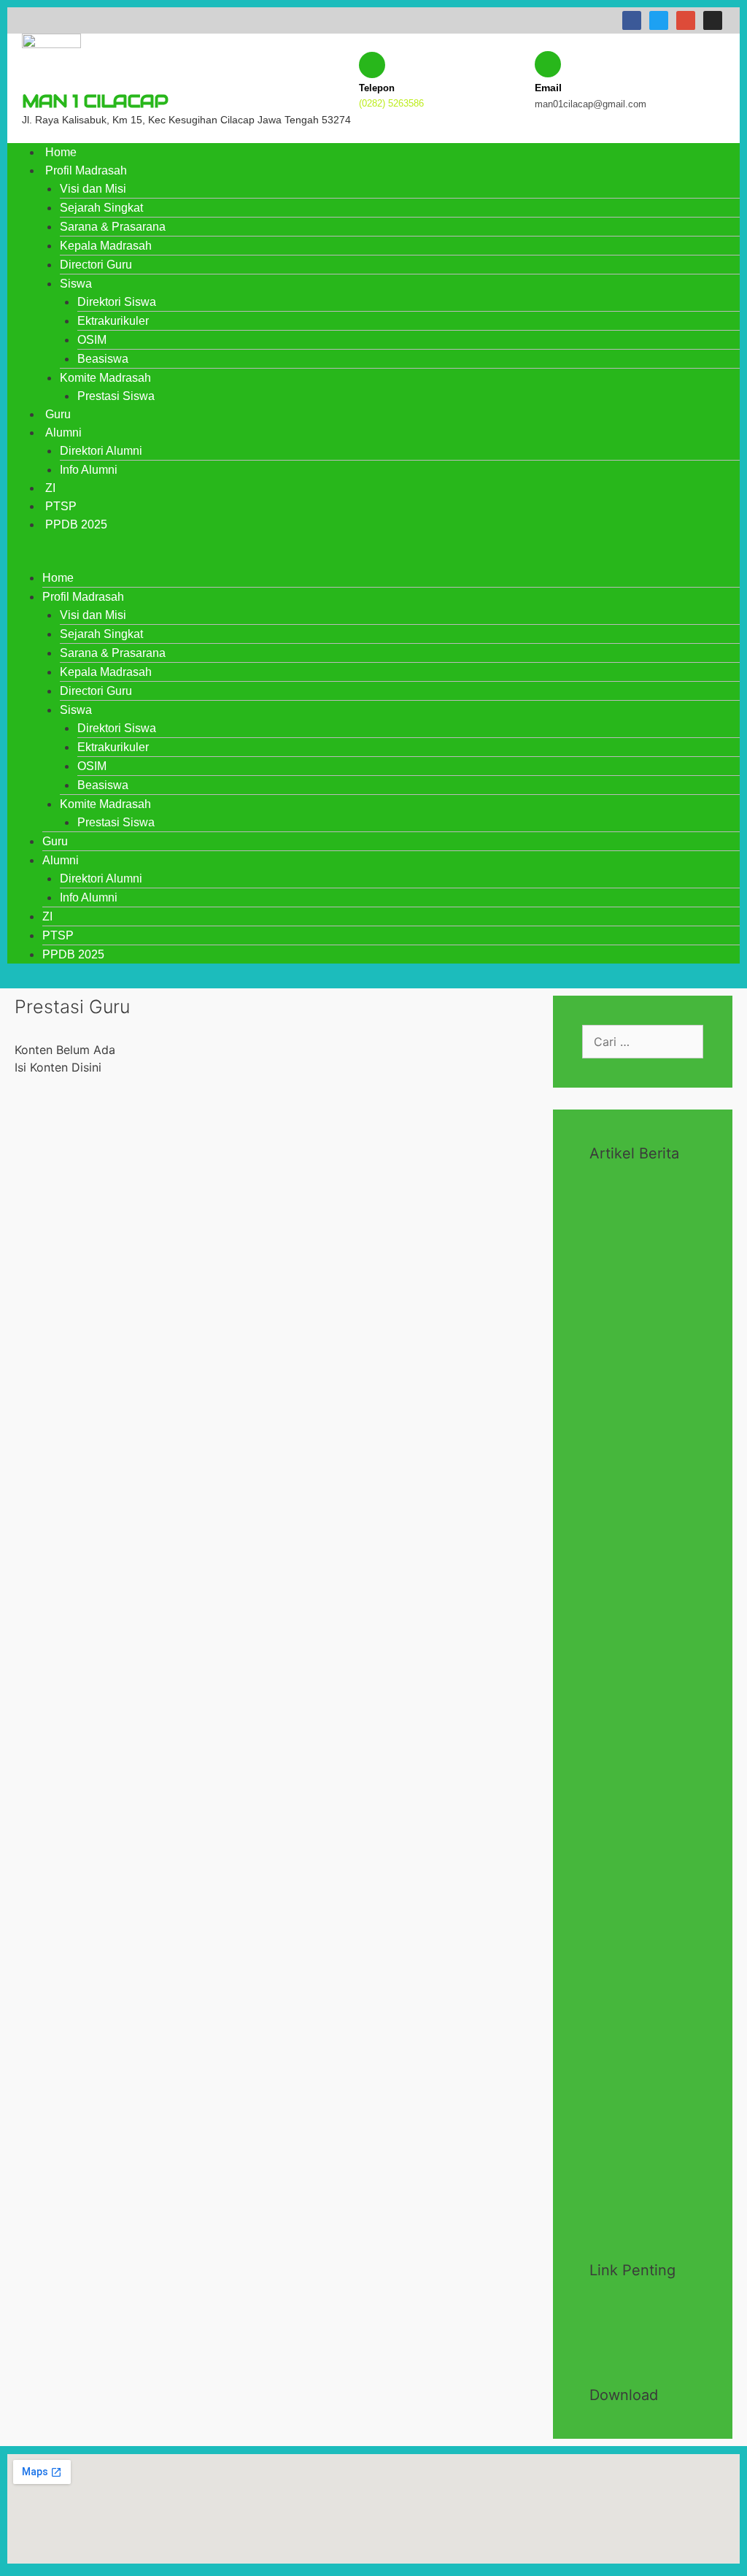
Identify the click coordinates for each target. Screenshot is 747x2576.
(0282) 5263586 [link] (391, 103)
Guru (58, 414)
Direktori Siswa (117, 302)
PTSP (61, 506)
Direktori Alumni (101, 451)
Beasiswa (103, 359)
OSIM (92, 340)
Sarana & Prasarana (113, 227)
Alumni (63, 432)
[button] (373, 560)
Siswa (76, 284)
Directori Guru (96, 265)
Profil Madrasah (86, 170)
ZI (50, 488)
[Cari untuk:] (643, 1042)
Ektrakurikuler (113, 321)
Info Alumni (89, 470)
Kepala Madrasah (106, 246)
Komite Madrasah (105, 378)
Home (61, 152)
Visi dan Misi (93, 189)
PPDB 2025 (76, 524)
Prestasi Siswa (116, 396)
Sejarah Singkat (101, 208)
